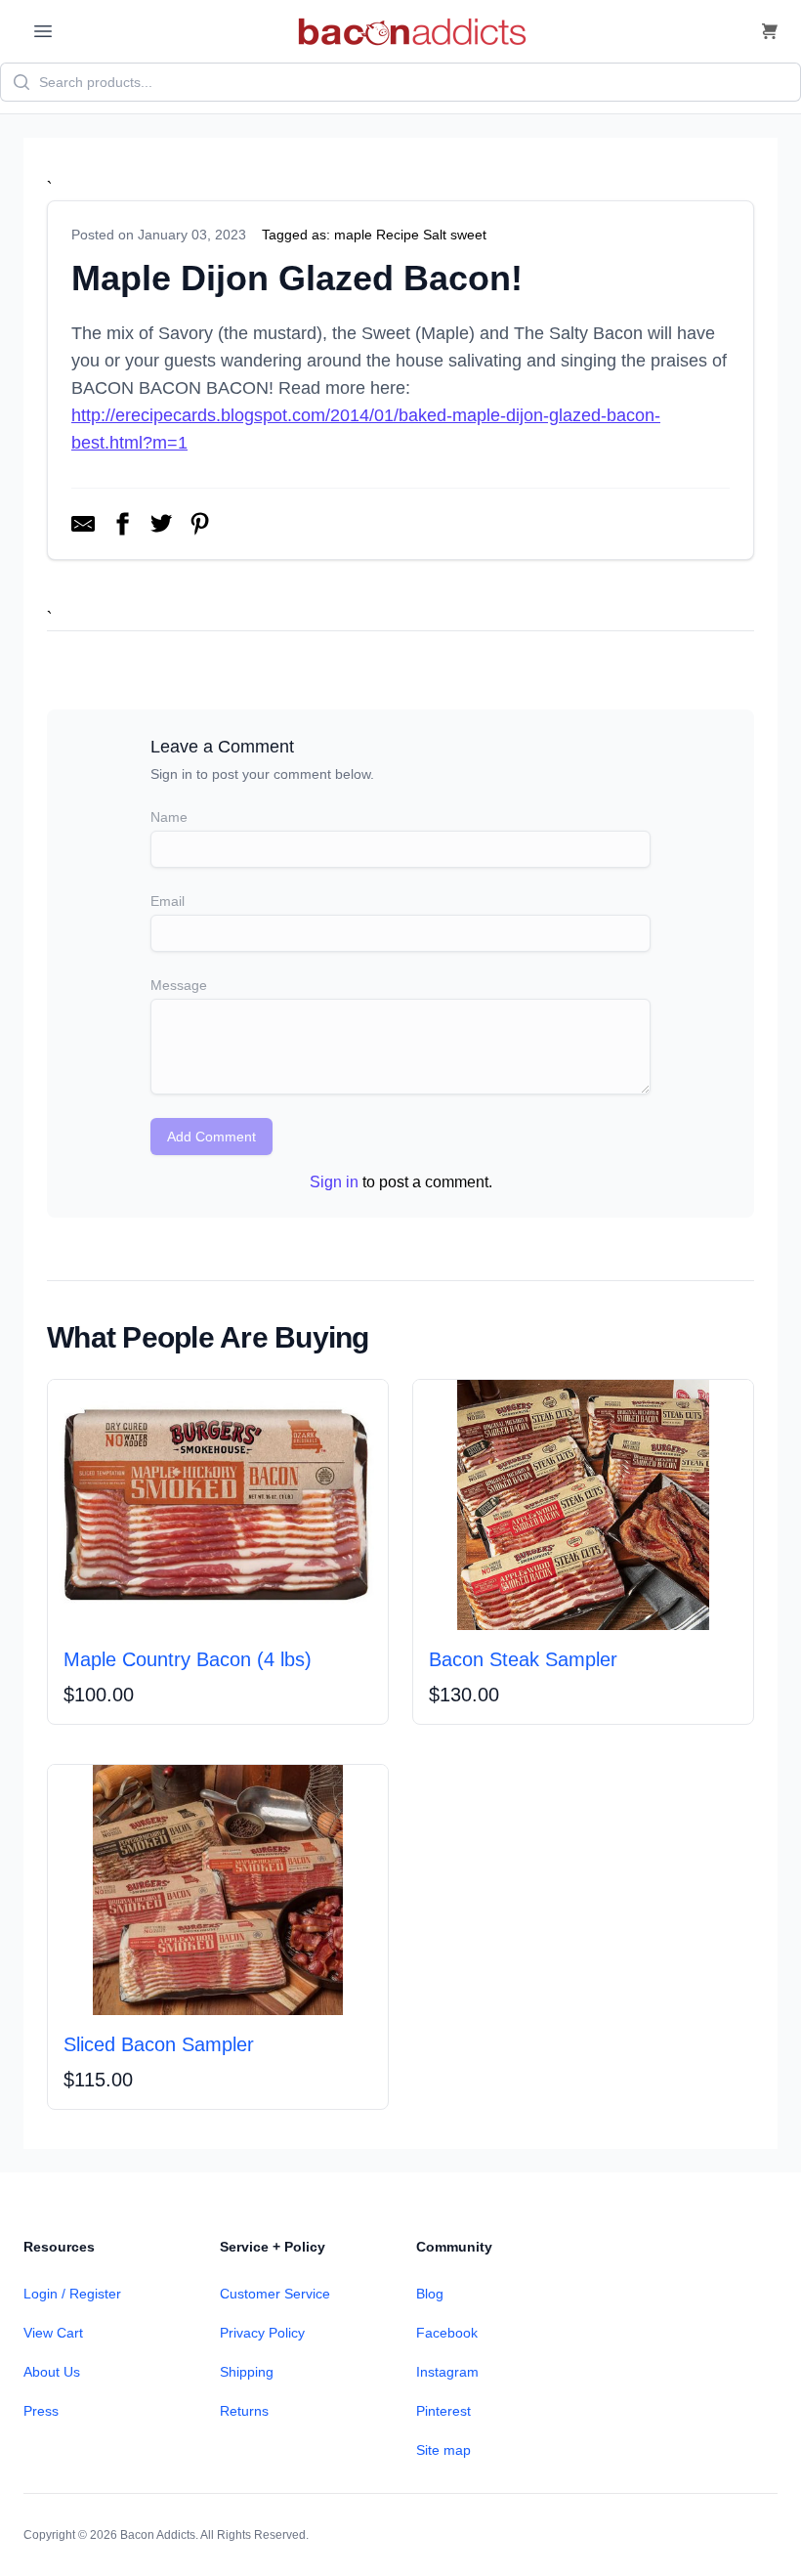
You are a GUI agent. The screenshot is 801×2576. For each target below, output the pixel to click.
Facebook (447, 2333)
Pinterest (443, 2411)
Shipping (247, 2372)
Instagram (447, 2372)
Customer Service (275, 2294)
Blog (430, 2294)
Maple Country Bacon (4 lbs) (188, 1659)
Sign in (334, 1182)
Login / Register (72, 2294)
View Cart (53, 2333)
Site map (443, 2450)
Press (41, 2411)
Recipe (398, 235)
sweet (468, 235)
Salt (435, 235)
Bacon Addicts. (159, 2535)
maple (353, 235)
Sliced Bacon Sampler (159, 2044)
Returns (244, 2411)
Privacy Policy (262, 2333)
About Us (52, 2372)
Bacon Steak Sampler (523, 1659)
